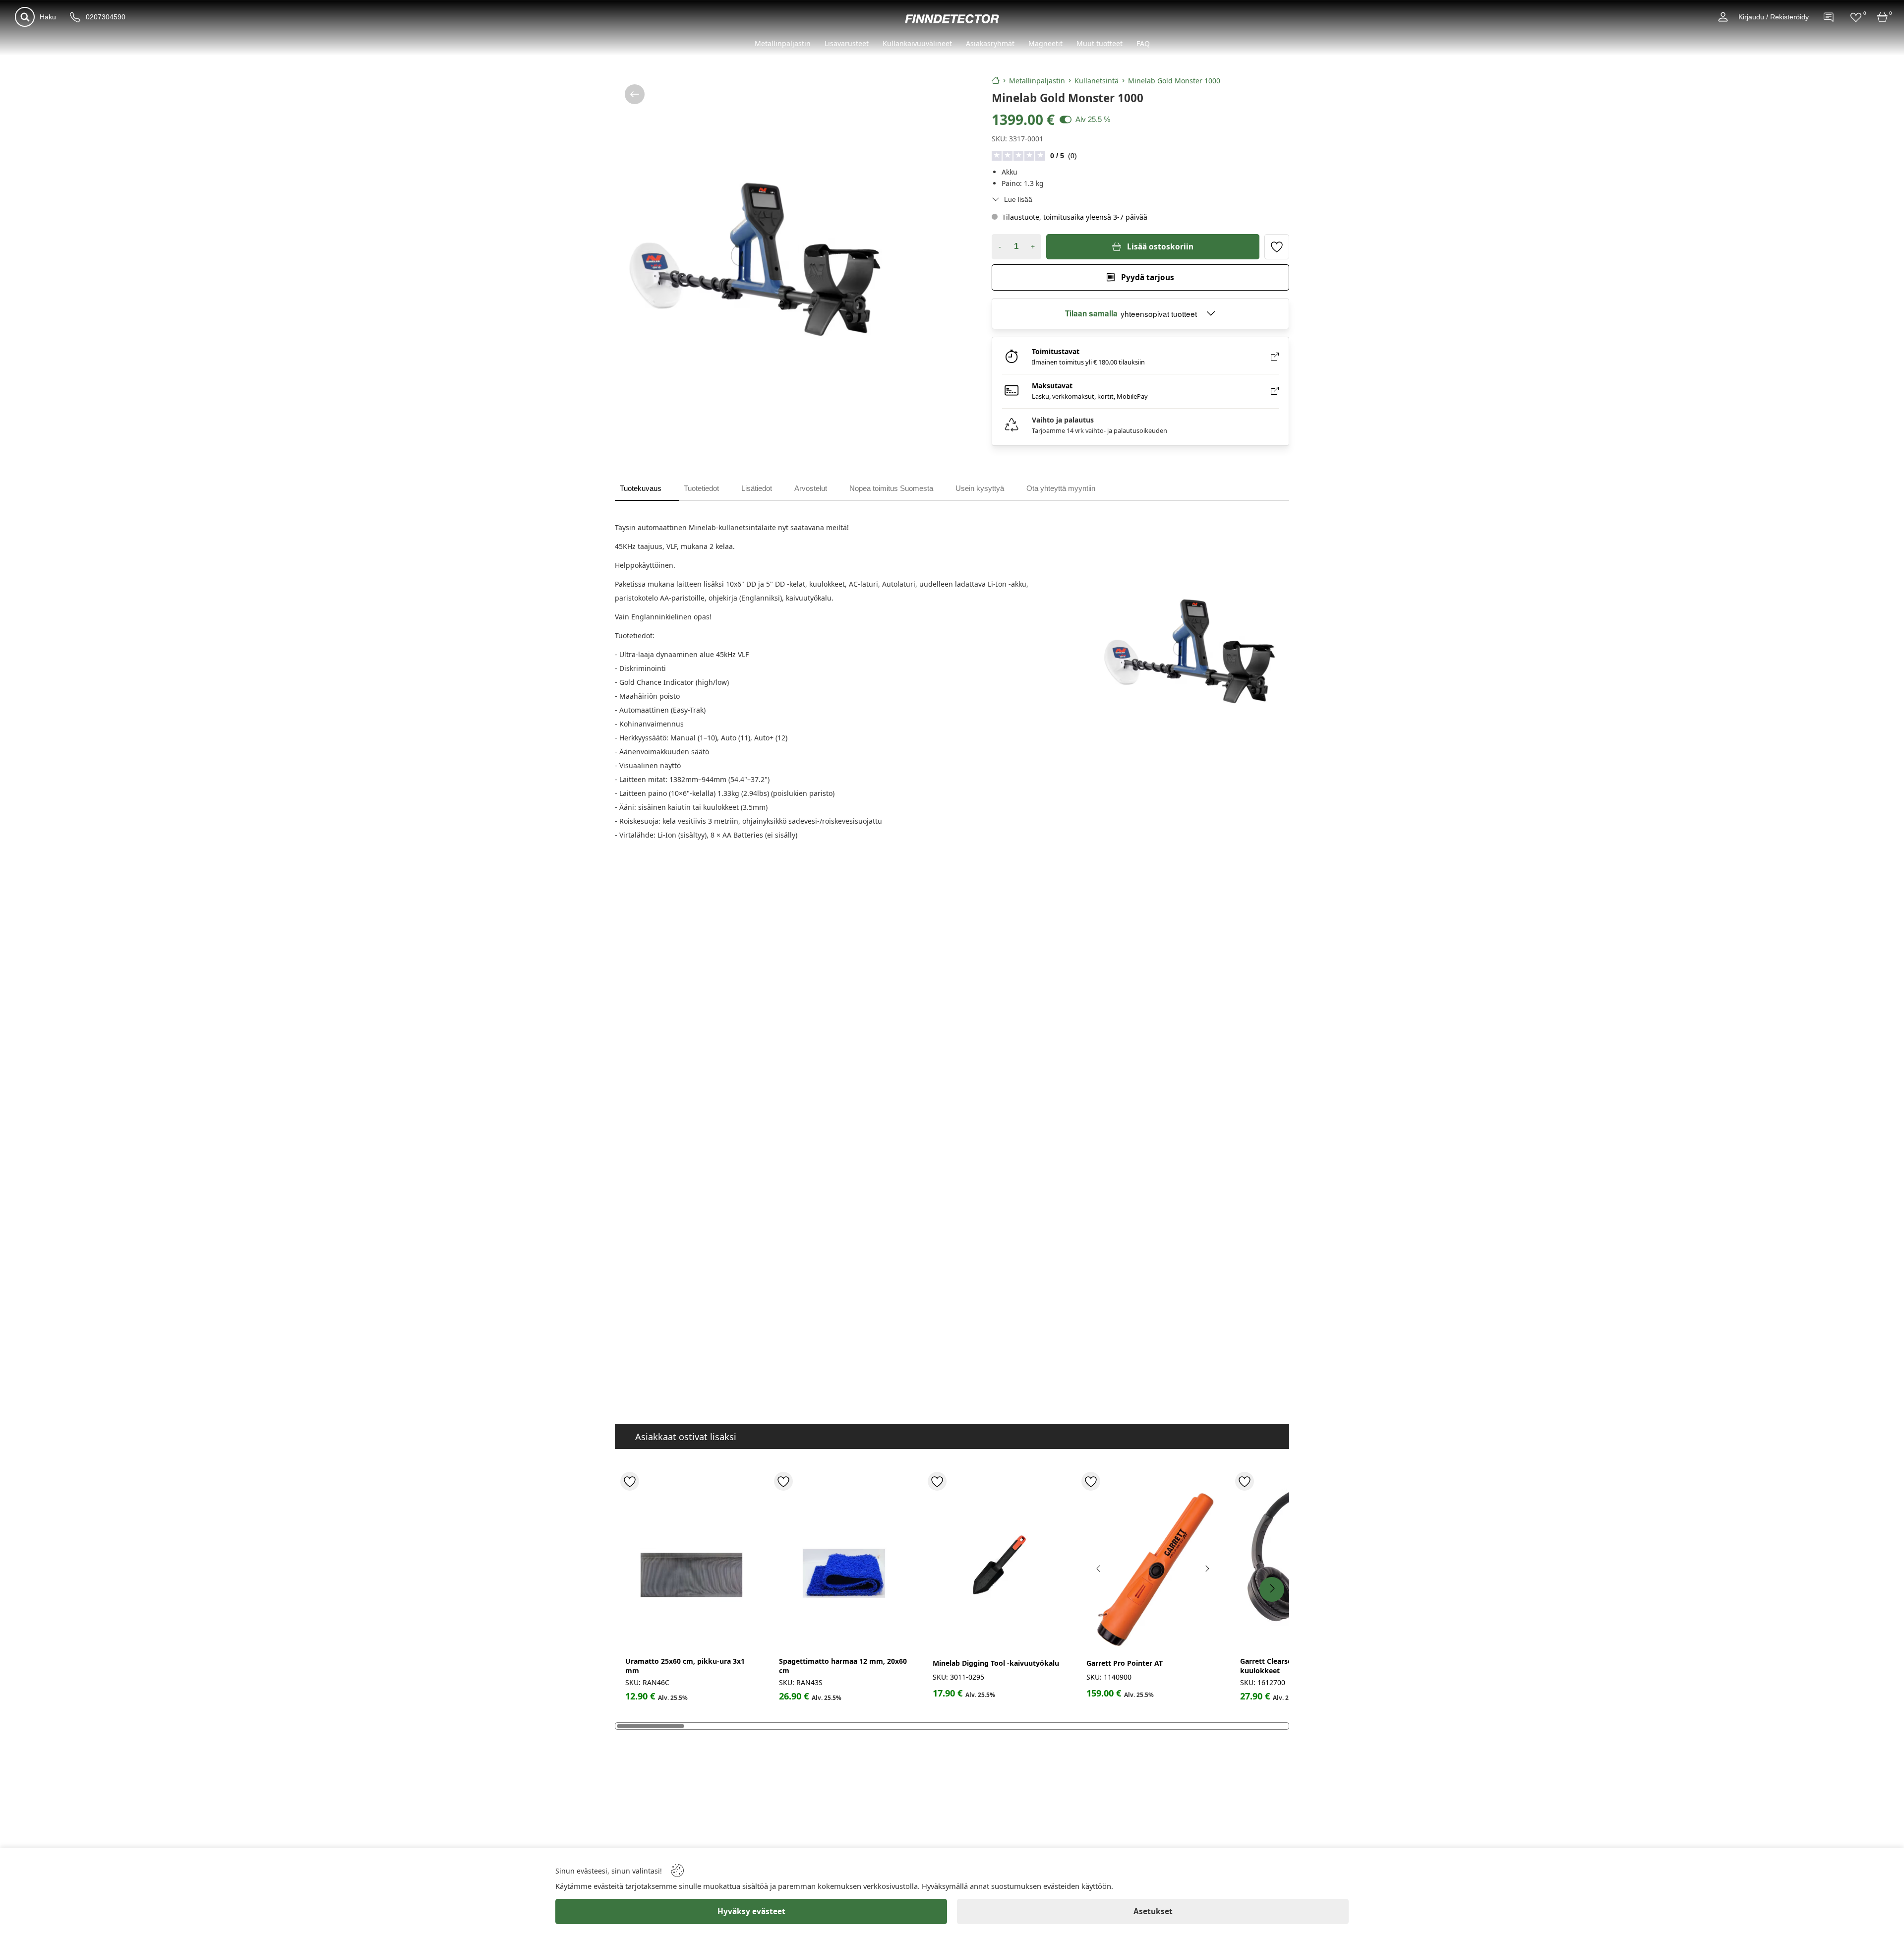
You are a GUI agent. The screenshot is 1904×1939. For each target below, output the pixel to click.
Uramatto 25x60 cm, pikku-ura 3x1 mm (685, 1666)
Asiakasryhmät (990, 43)
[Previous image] (1099, 1569)
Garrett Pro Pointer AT (1125, 1663)
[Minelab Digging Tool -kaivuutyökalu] (999, 1565)
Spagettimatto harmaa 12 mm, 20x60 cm (843, 1666)
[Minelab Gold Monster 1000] (756, 262)
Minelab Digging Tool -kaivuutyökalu (996, 1663)
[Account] (1723, 17)
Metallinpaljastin (783, 43)
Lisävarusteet (847, 43)
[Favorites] (1856, 17)
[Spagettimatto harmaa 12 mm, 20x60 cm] (845, 1565)
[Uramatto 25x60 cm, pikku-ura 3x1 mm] (692, 1565)
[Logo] (952, 19)
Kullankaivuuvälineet (917, 43)
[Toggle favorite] (1277, 246)
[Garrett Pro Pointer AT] (1153, 1565)
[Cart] (1883, 17)
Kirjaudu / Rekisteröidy (1774, 17)
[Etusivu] (996, 80)
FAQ (1143, 43)
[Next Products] (1272, 1589)
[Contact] (1829, 17)
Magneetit (1045, 43)
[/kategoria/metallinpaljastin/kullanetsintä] (635, 94)
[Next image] (1207, 1569)
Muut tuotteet (1100, 43)
